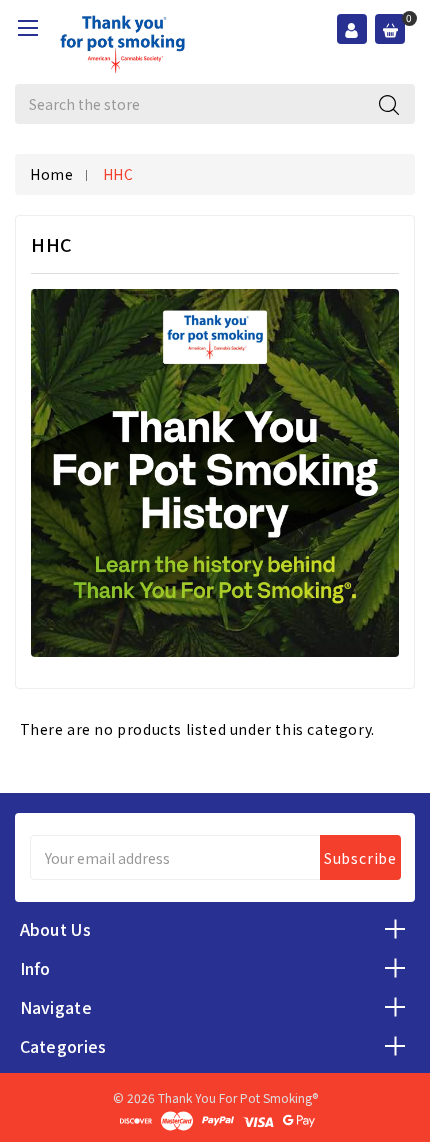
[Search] (389, 104)
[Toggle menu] (27, 27)
